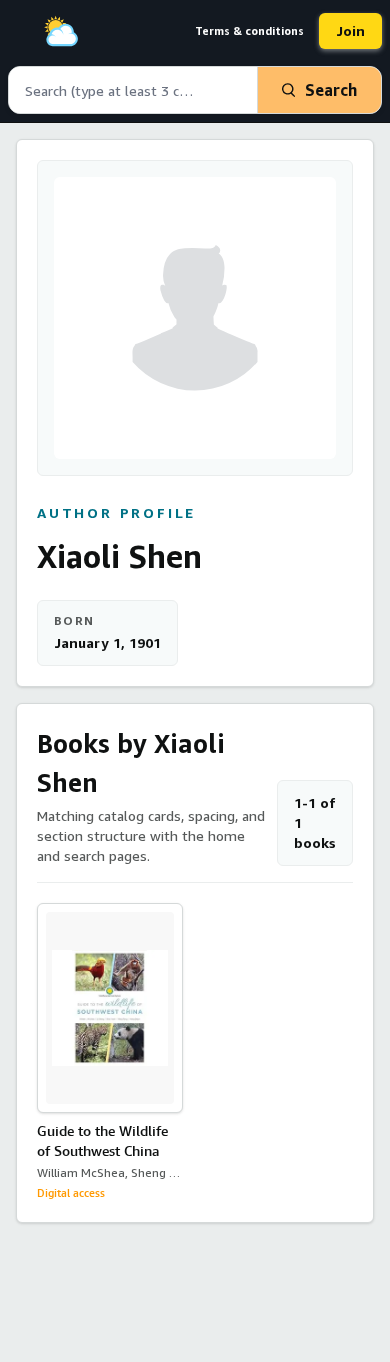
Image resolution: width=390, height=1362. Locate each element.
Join (350, 30)
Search (331, 90)
